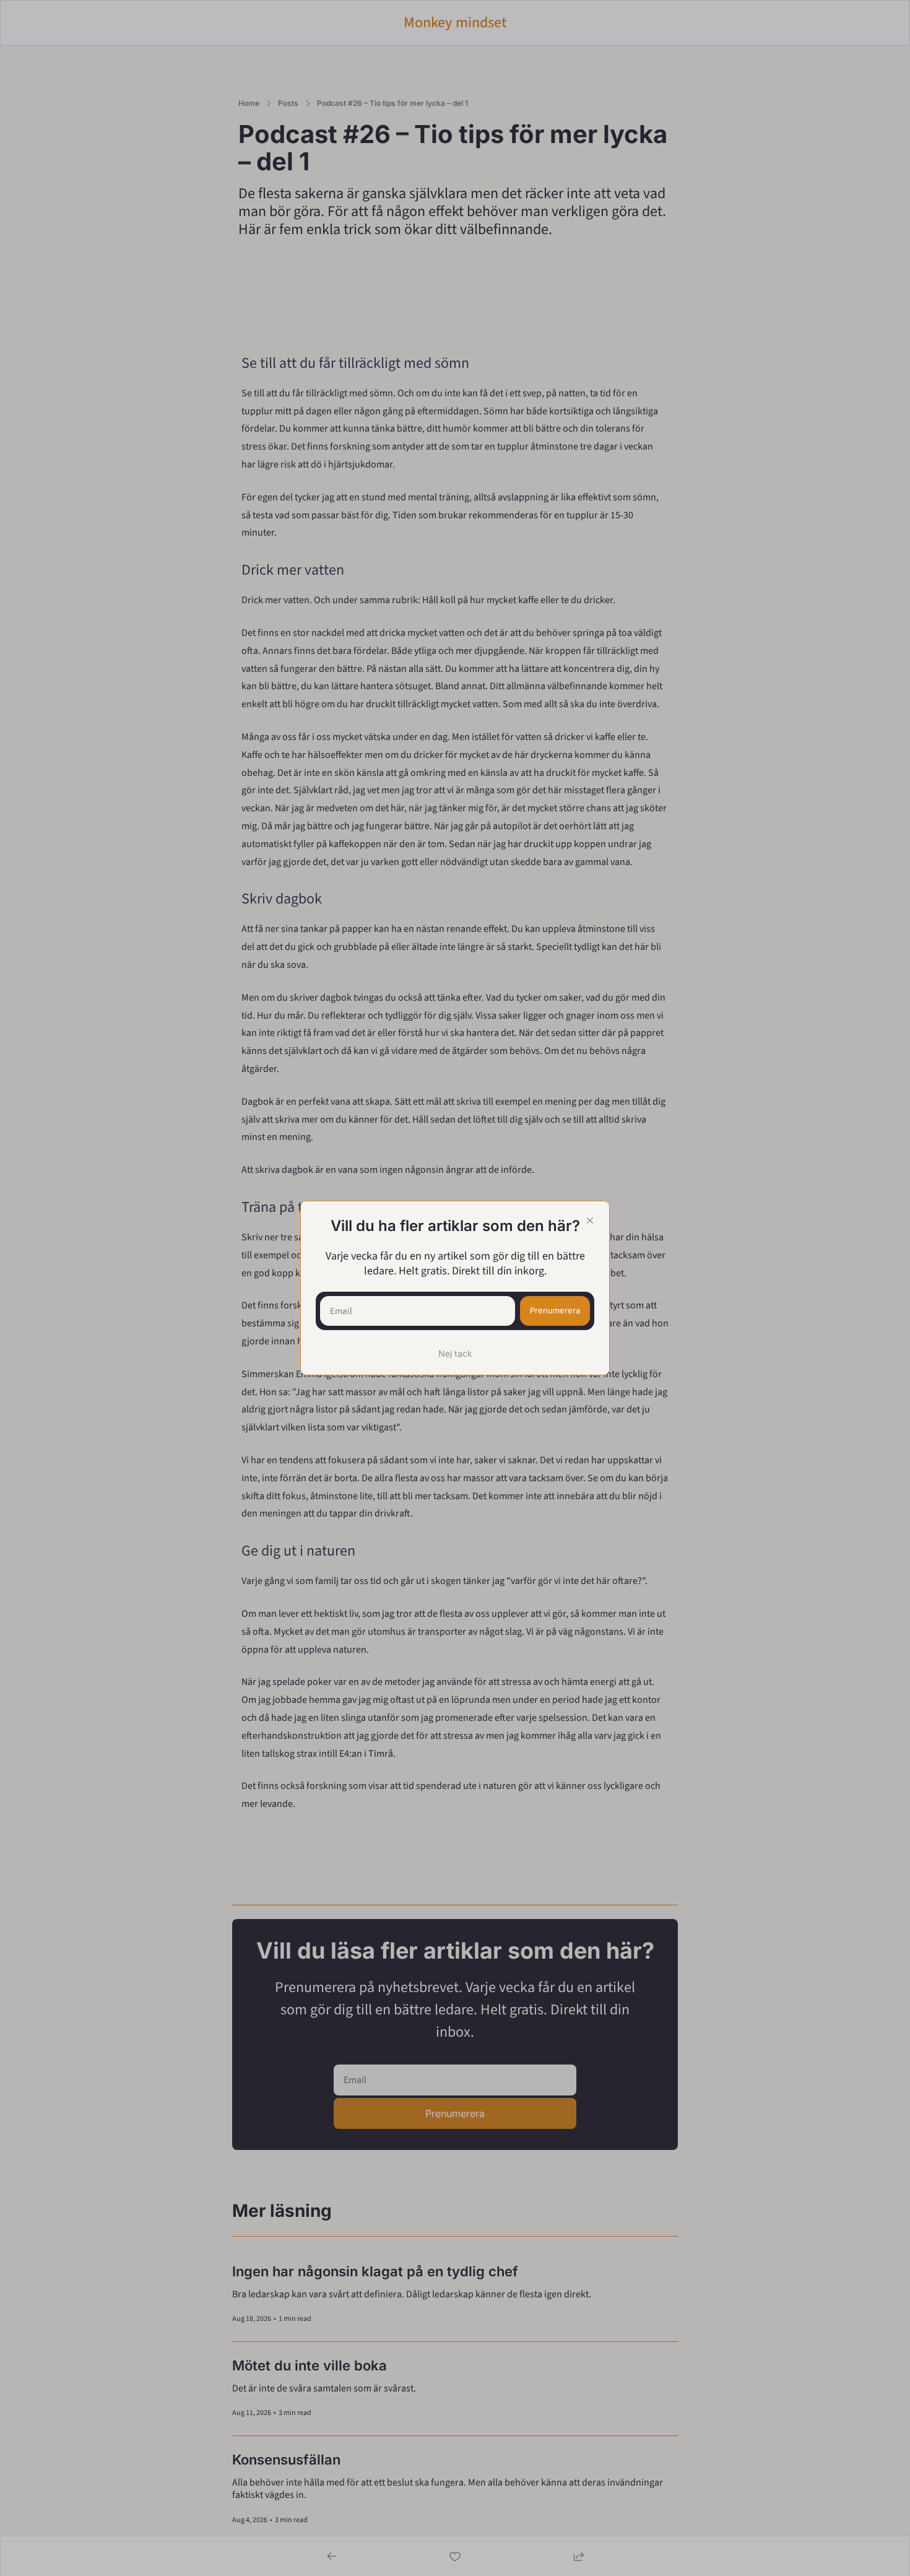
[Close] (590, 1221)
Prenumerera (555, 1310)
